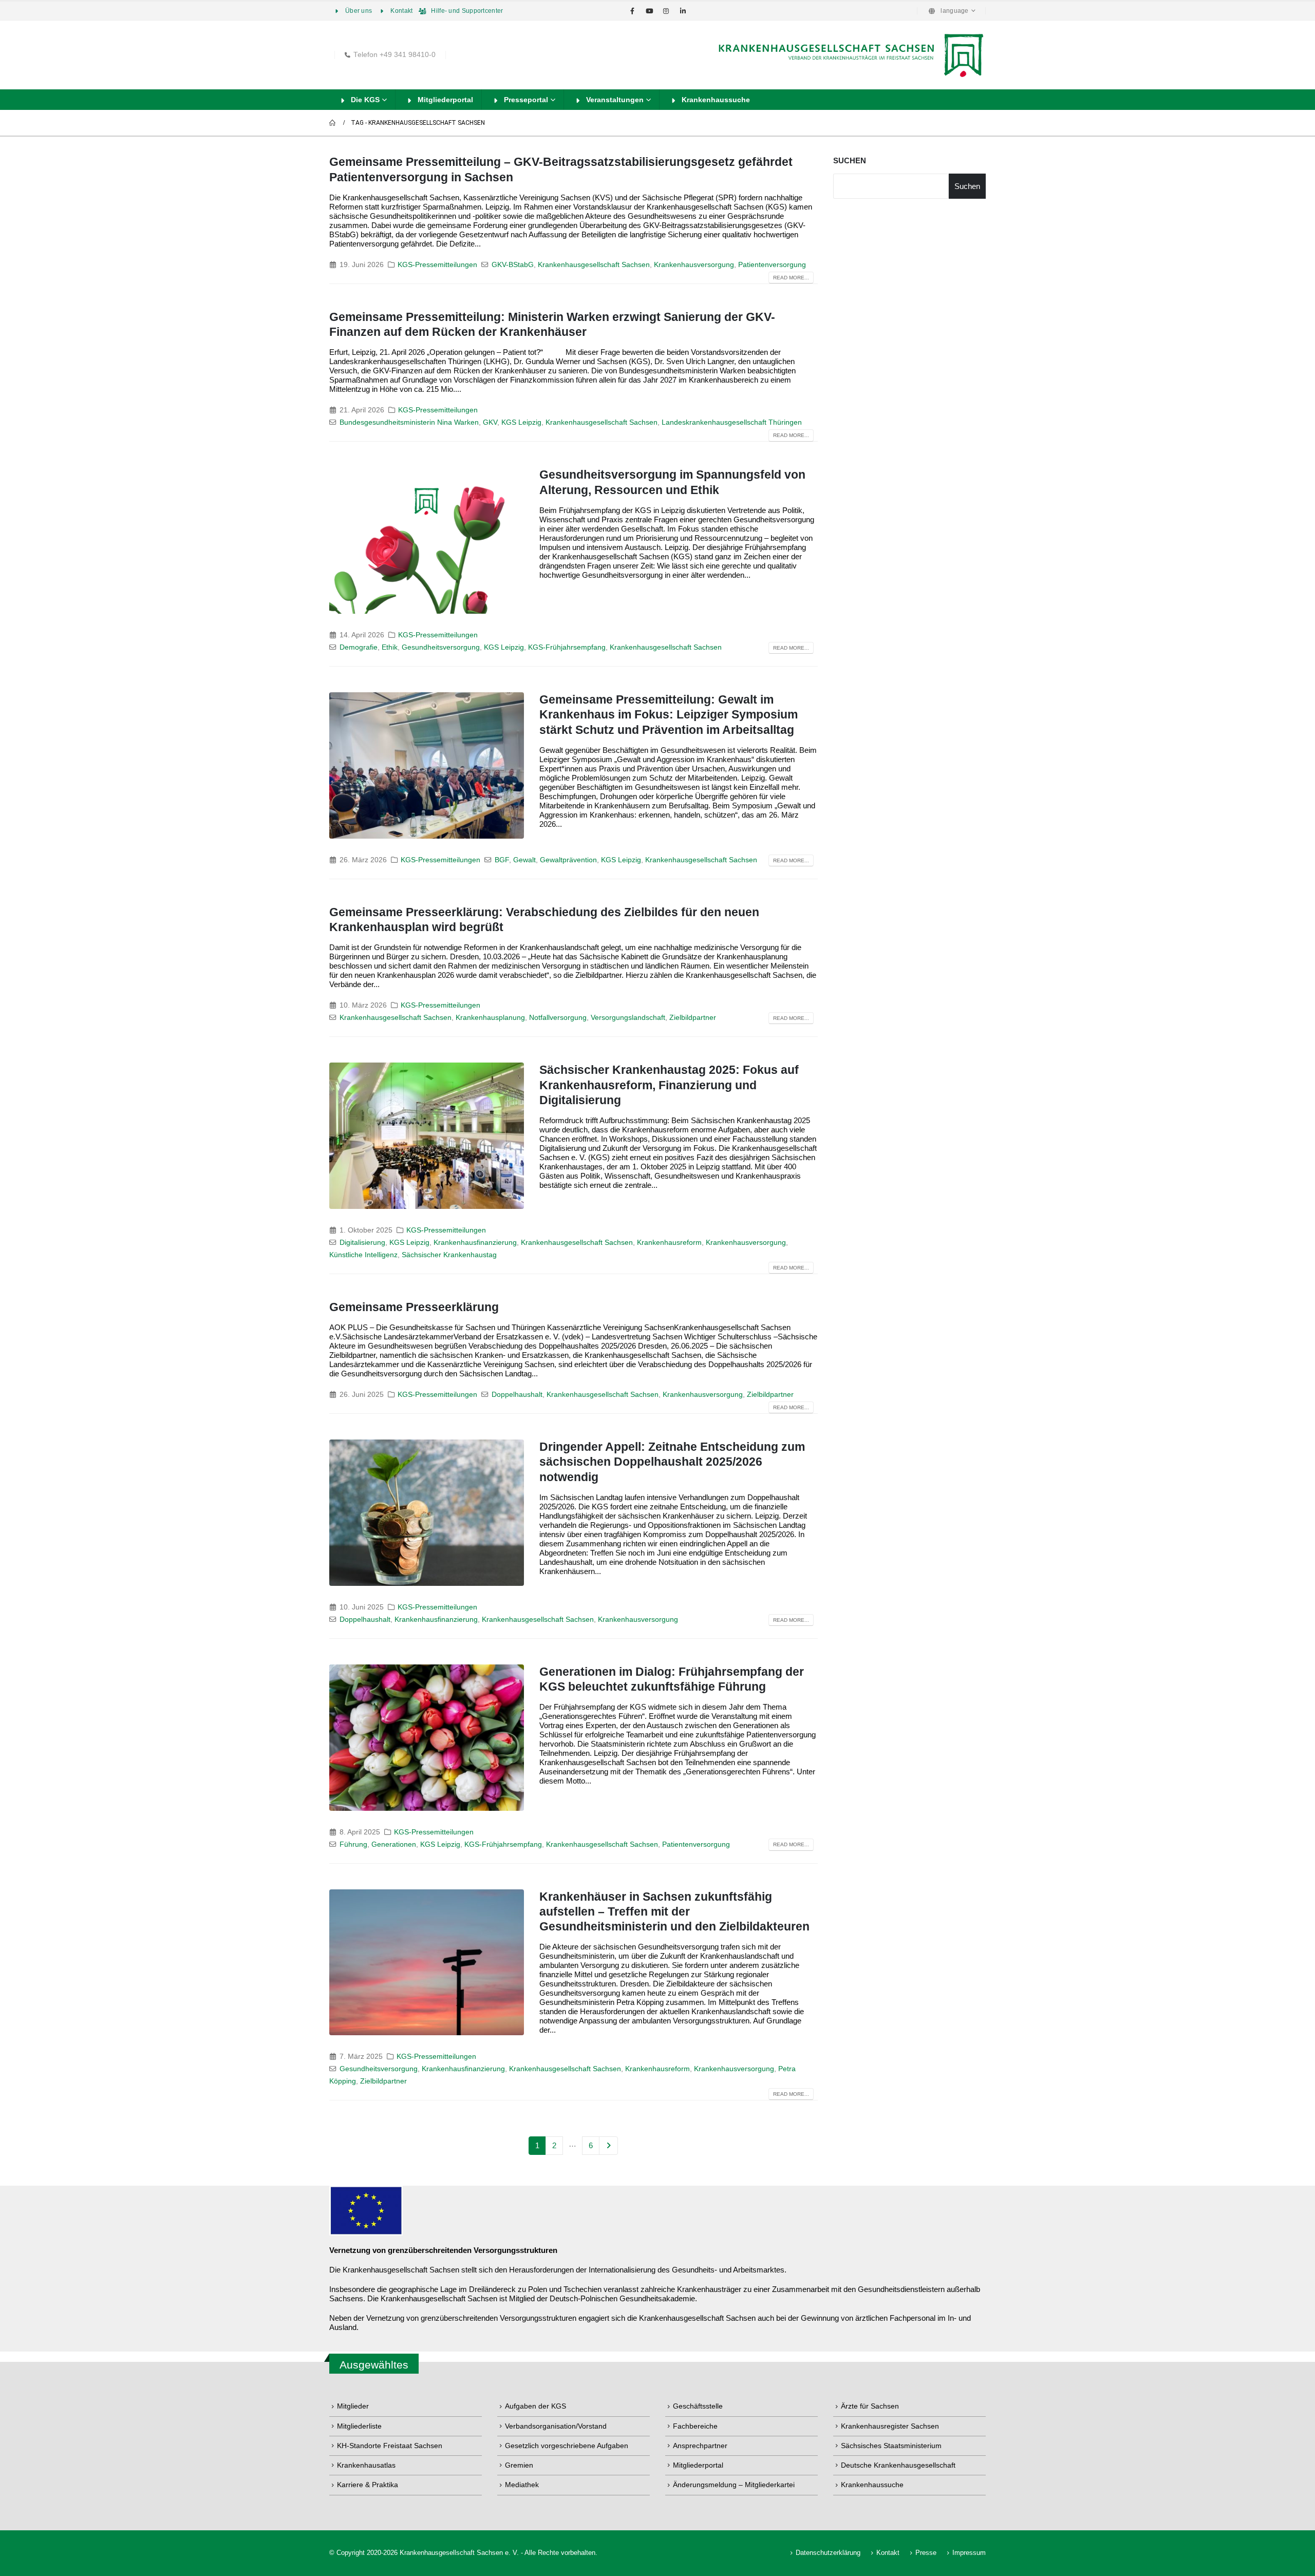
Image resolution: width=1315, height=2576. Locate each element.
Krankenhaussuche (716, 100)
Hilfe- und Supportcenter (467, 11)
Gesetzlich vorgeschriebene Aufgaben (567, 2446)
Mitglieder (353, 2406)
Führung (353, 1844)
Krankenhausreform (669, 1243)
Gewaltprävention (568, 860)
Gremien (519, 2465)
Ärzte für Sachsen (870, 2406)
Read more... (791, 278)
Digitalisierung (362, 1243)
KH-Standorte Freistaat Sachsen (390, 2446)
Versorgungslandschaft (628, 1018)
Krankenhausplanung (490, 1018)
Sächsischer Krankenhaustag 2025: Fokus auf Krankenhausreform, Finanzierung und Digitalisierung (669, 1085)
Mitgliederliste (359, 2426)
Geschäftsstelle (698, 2406)
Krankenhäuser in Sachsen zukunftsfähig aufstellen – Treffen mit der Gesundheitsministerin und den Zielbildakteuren (674, 1912)
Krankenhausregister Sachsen (890, 2426)
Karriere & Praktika (368, 2485)
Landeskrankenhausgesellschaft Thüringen (732, 422)
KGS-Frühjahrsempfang (567, 647)
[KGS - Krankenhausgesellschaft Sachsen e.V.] (850, 55)
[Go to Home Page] (333, 123)
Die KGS (365, 100)
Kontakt (401, 11)
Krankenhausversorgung (694, 265)
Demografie (359, 647)
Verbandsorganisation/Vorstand (556, 2426)
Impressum (969, 2553)
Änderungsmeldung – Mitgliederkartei (734, 2485)
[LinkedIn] (683, 11)
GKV (490, 422)
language (954, 11)
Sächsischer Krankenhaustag (449, 1255)
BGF (502, 860)
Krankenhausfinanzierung (475, 1243)
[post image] (427, 541)
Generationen (394, 1844)
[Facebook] (632, 11)
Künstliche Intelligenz (363, 1255)
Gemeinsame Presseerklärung (414, 1307)
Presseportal (526, 100)
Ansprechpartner (700, 2446)
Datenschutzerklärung (828, 2553)
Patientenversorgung (772, 265)
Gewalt (524, 860)
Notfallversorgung (558, 1018)
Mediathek (522, 2485)
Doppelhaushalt (517, 1395)
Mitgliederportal (445, 100)
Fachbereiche (695, 2426)
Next (608, 2146)
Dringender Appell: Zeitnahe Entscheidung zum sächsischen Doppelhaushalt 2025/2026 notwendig (672, 1462)
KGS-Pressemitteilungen (437, 265)
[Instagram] (666, 11)
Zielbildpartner (693, 1018)
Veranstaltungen (615, 100)
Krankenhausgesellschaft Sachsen (594, 265)
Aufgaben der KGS (536, 2406)
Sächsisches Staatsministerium (891, 2446)
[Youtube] (649, 11)
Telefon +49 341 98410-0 (394, 55)
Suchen (850, 160)
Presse (926, 2553)
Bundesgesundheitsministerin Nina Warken (409, 422)
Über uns (359, 11)
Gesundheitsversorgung (441, 647)
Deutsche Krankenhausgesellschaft (898, 2465)
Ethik (390, 647)
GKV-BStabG (513, 265)
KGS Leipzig (521, 422)
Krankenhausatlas (366, 2465)
